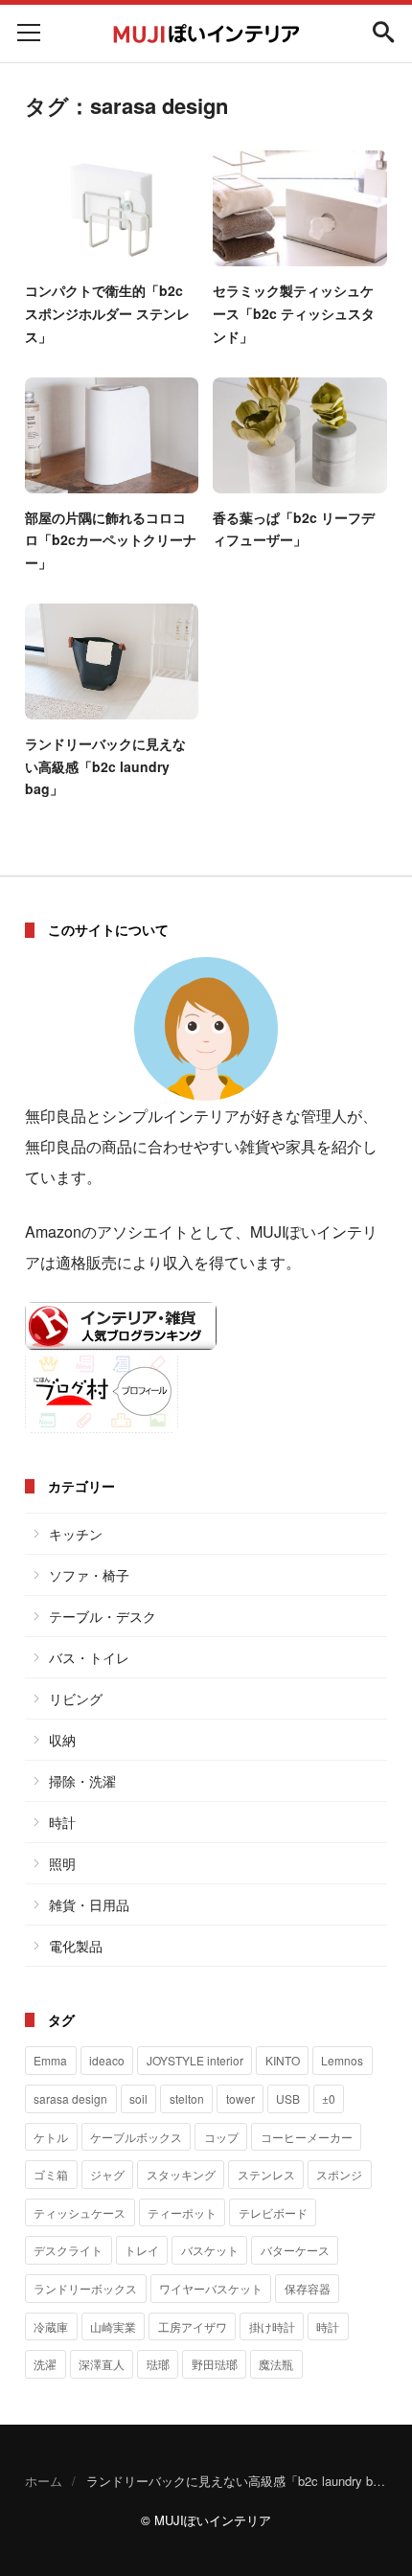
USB (288, 2098)
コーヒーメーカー (307, 2137)
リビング (76, 1698)
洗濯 (45, 2364)
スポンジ (339, 2174)
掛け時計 (272, 2326)
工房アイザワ (193, 2326)
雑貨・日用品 (89, 1904)
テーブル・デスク (103, 1616)
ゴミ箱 (51, 2174)
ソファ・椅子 (89, 1575)
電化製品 (76, 1946)
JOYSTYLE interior (195, 2060)
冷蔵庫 (51, 2326)
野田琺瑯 (215, 2364)
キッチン (76, 1534)
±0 (329, 2098)
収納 (62, 1740)
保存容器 (308, 2288)
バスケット (210, 2250)
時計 (62, 1822)
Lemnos (342, 2060)
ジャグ (107, 2174)
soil (138, 2098)
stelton (187, 2098)
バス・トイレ (89, 1657)
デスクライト (68, 2250)
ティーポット (182, 2212)
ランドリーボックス (85, 2288)
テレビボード (273, 2212)
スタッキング (181, 2174)
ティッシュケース (80, 2212)
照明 (62, 1863)
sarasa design (70, 2098)
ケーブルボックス (136, 2137)
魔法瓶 (276, 2364)
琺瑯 (158, 2364)
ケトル (51, 2137)
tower (240, 2098)
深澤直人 (102, 2364)
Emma (50, 2060)
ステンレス (266, 2174)
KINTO (283, 2060)
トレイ (142, 2250)
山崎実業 (113, 2326)
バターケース (295, 2250)
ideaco (107, 2060)
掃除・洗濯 (82, 1781)
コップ (221, 2137)
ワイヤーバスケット (211, 2288)
